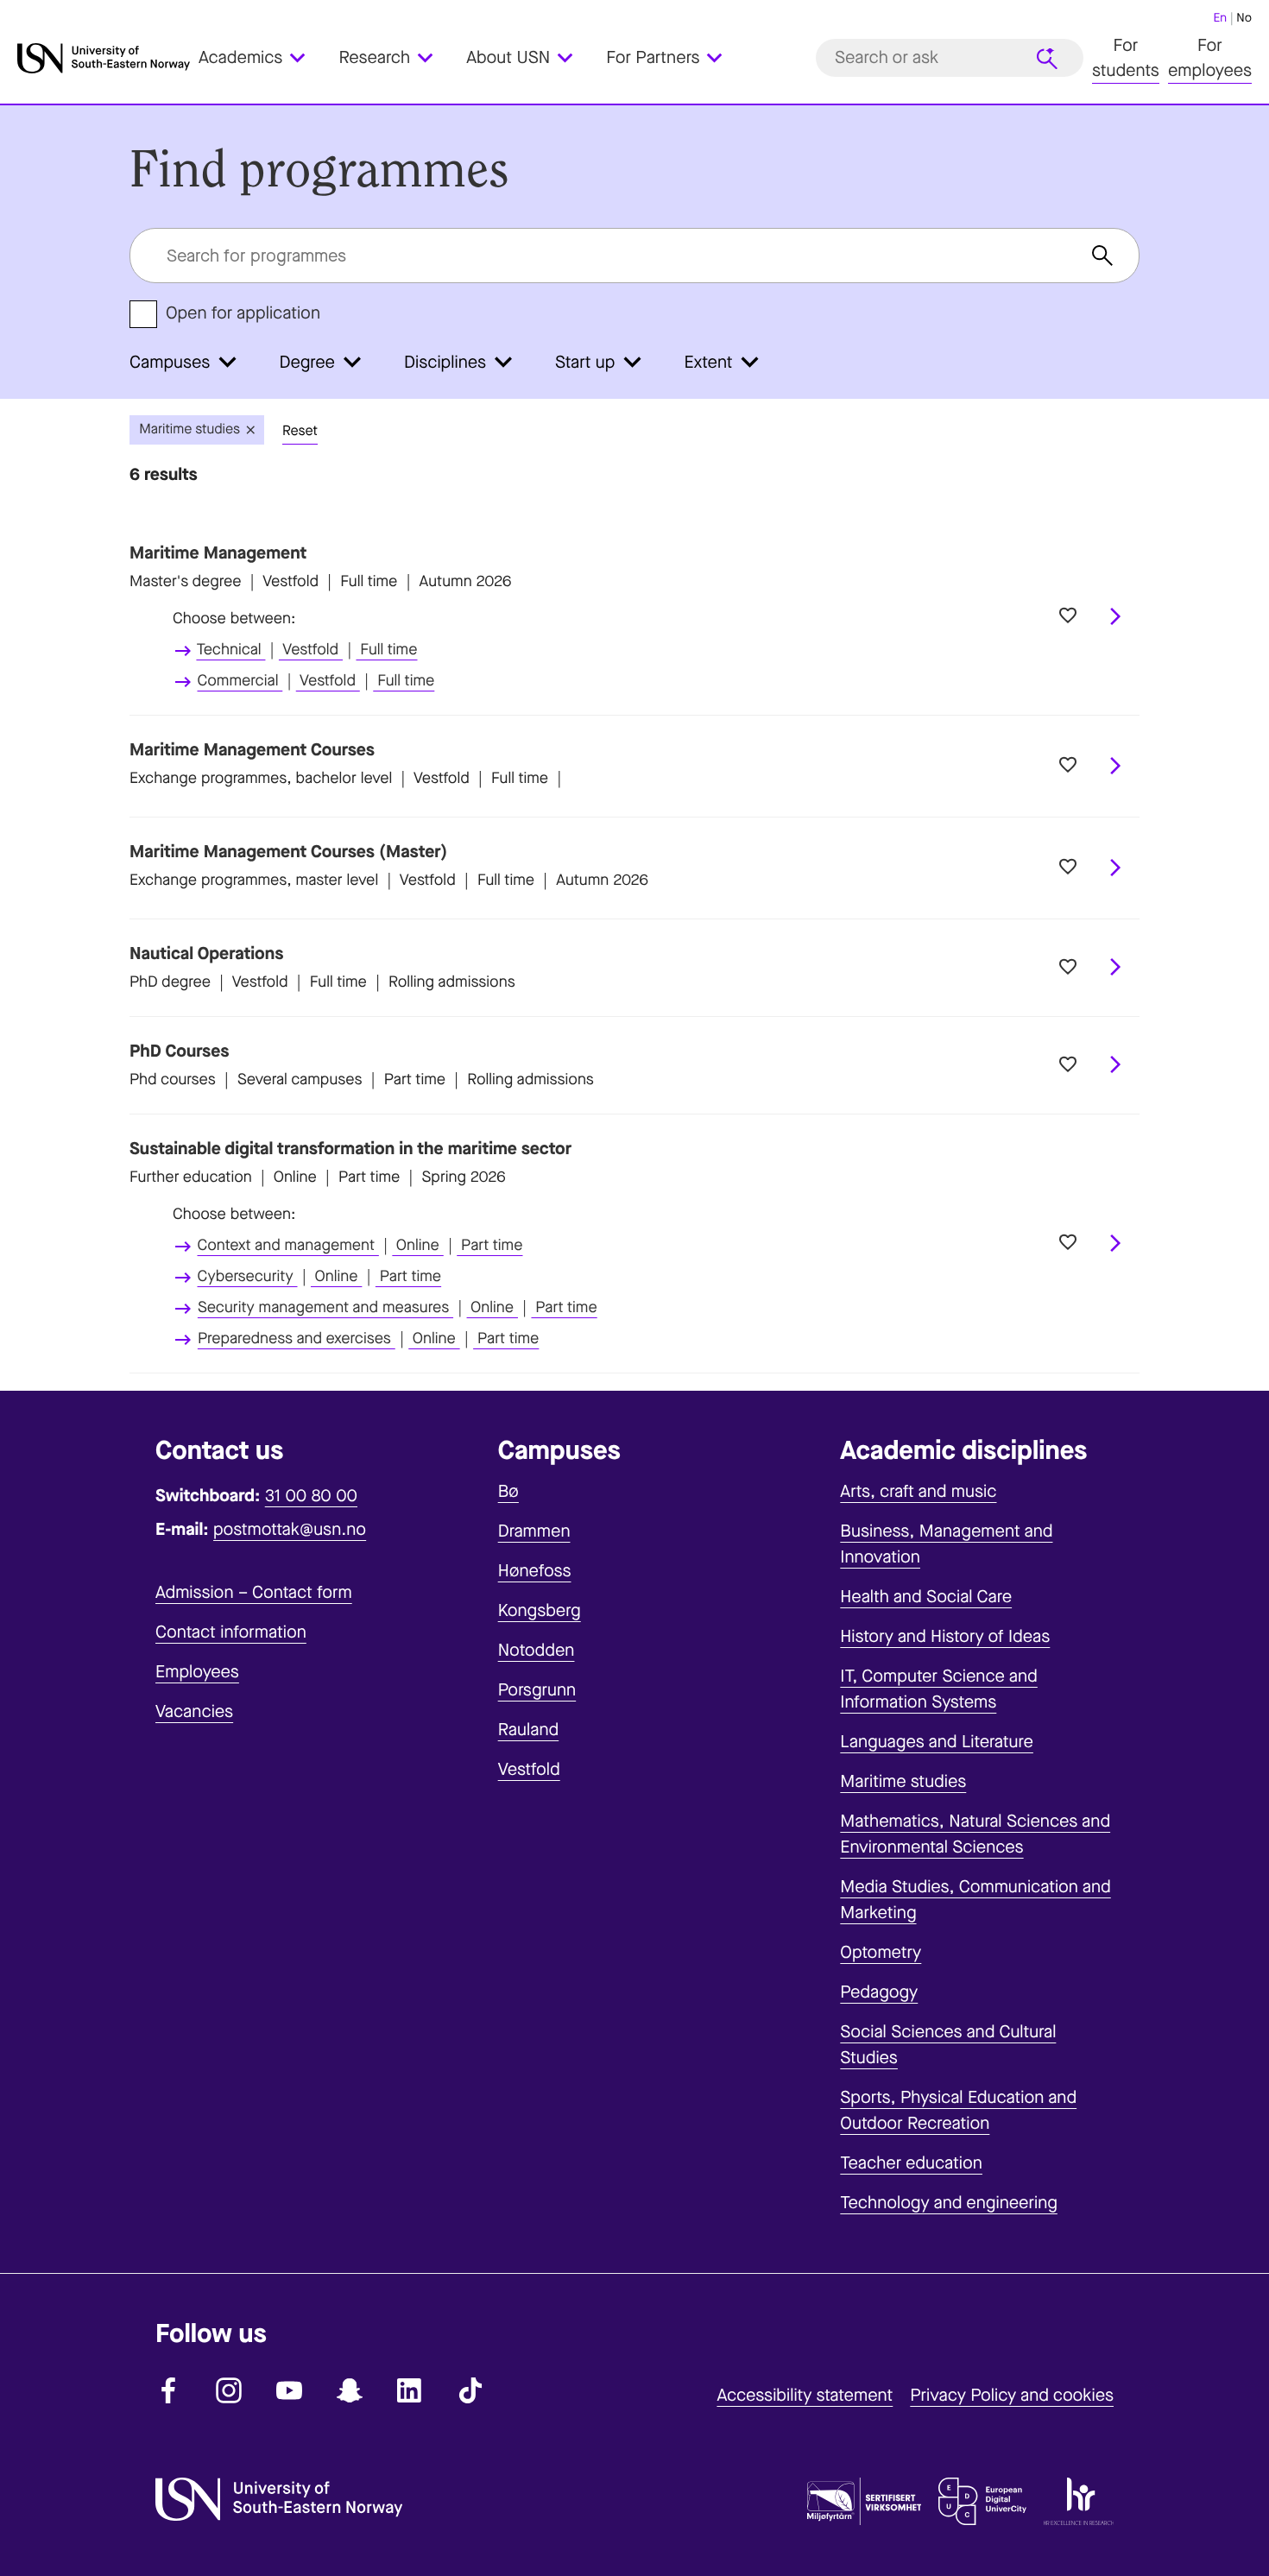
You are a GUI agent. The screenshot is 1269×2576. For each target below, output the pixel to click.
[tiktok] (470, 2390)
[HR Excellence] (1079, 2505)
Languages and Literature (937, 1742)
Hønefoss (535, 1571)
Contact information (231, 1632)
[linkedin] (410, 2390)
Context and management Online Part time (360, 1246)
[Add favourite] (1068, 616)
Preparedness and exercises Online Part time (369, 1339)
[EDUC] (982, 2505)
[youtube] (289, 2390)
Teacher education (911, 2163)
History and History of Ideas (945, 1636)
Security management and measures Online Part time (398, 1308)
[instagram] (229, 2390)
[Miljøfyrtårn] (864, 2505)
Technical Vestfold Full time (306, 650)
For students (1126, 58)
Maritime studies (903, 1781)
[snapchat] (350, 2390)
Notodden (537, 1650)
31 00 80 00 (311, 1496)
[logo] (104, 58)
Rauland (529, 1730)
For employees (1210, 58)
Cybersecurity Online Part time (320, 1277)
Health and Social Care (926, 1597)
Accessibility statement (805, 2395)
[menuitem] (262, 58)
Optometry (881, 1952)
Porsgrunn (537, 1690)
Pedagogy (879, 1992)
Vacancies (194, 1711)
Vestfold (529, 1769)
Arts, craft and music (918, 1491)
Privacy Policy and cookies (1012, 2395)
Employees (197, 1672)
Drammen (534, 1531)
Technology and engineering (949, 2203)
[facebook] (168, 2390)
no (1244, 18)
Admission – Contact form (254, 1592)
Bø (508, 1491)
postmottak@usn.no (290, 1529)
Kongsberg (540, 1610)
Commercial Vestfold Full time (316, 681)
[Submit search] (1047, 59)
